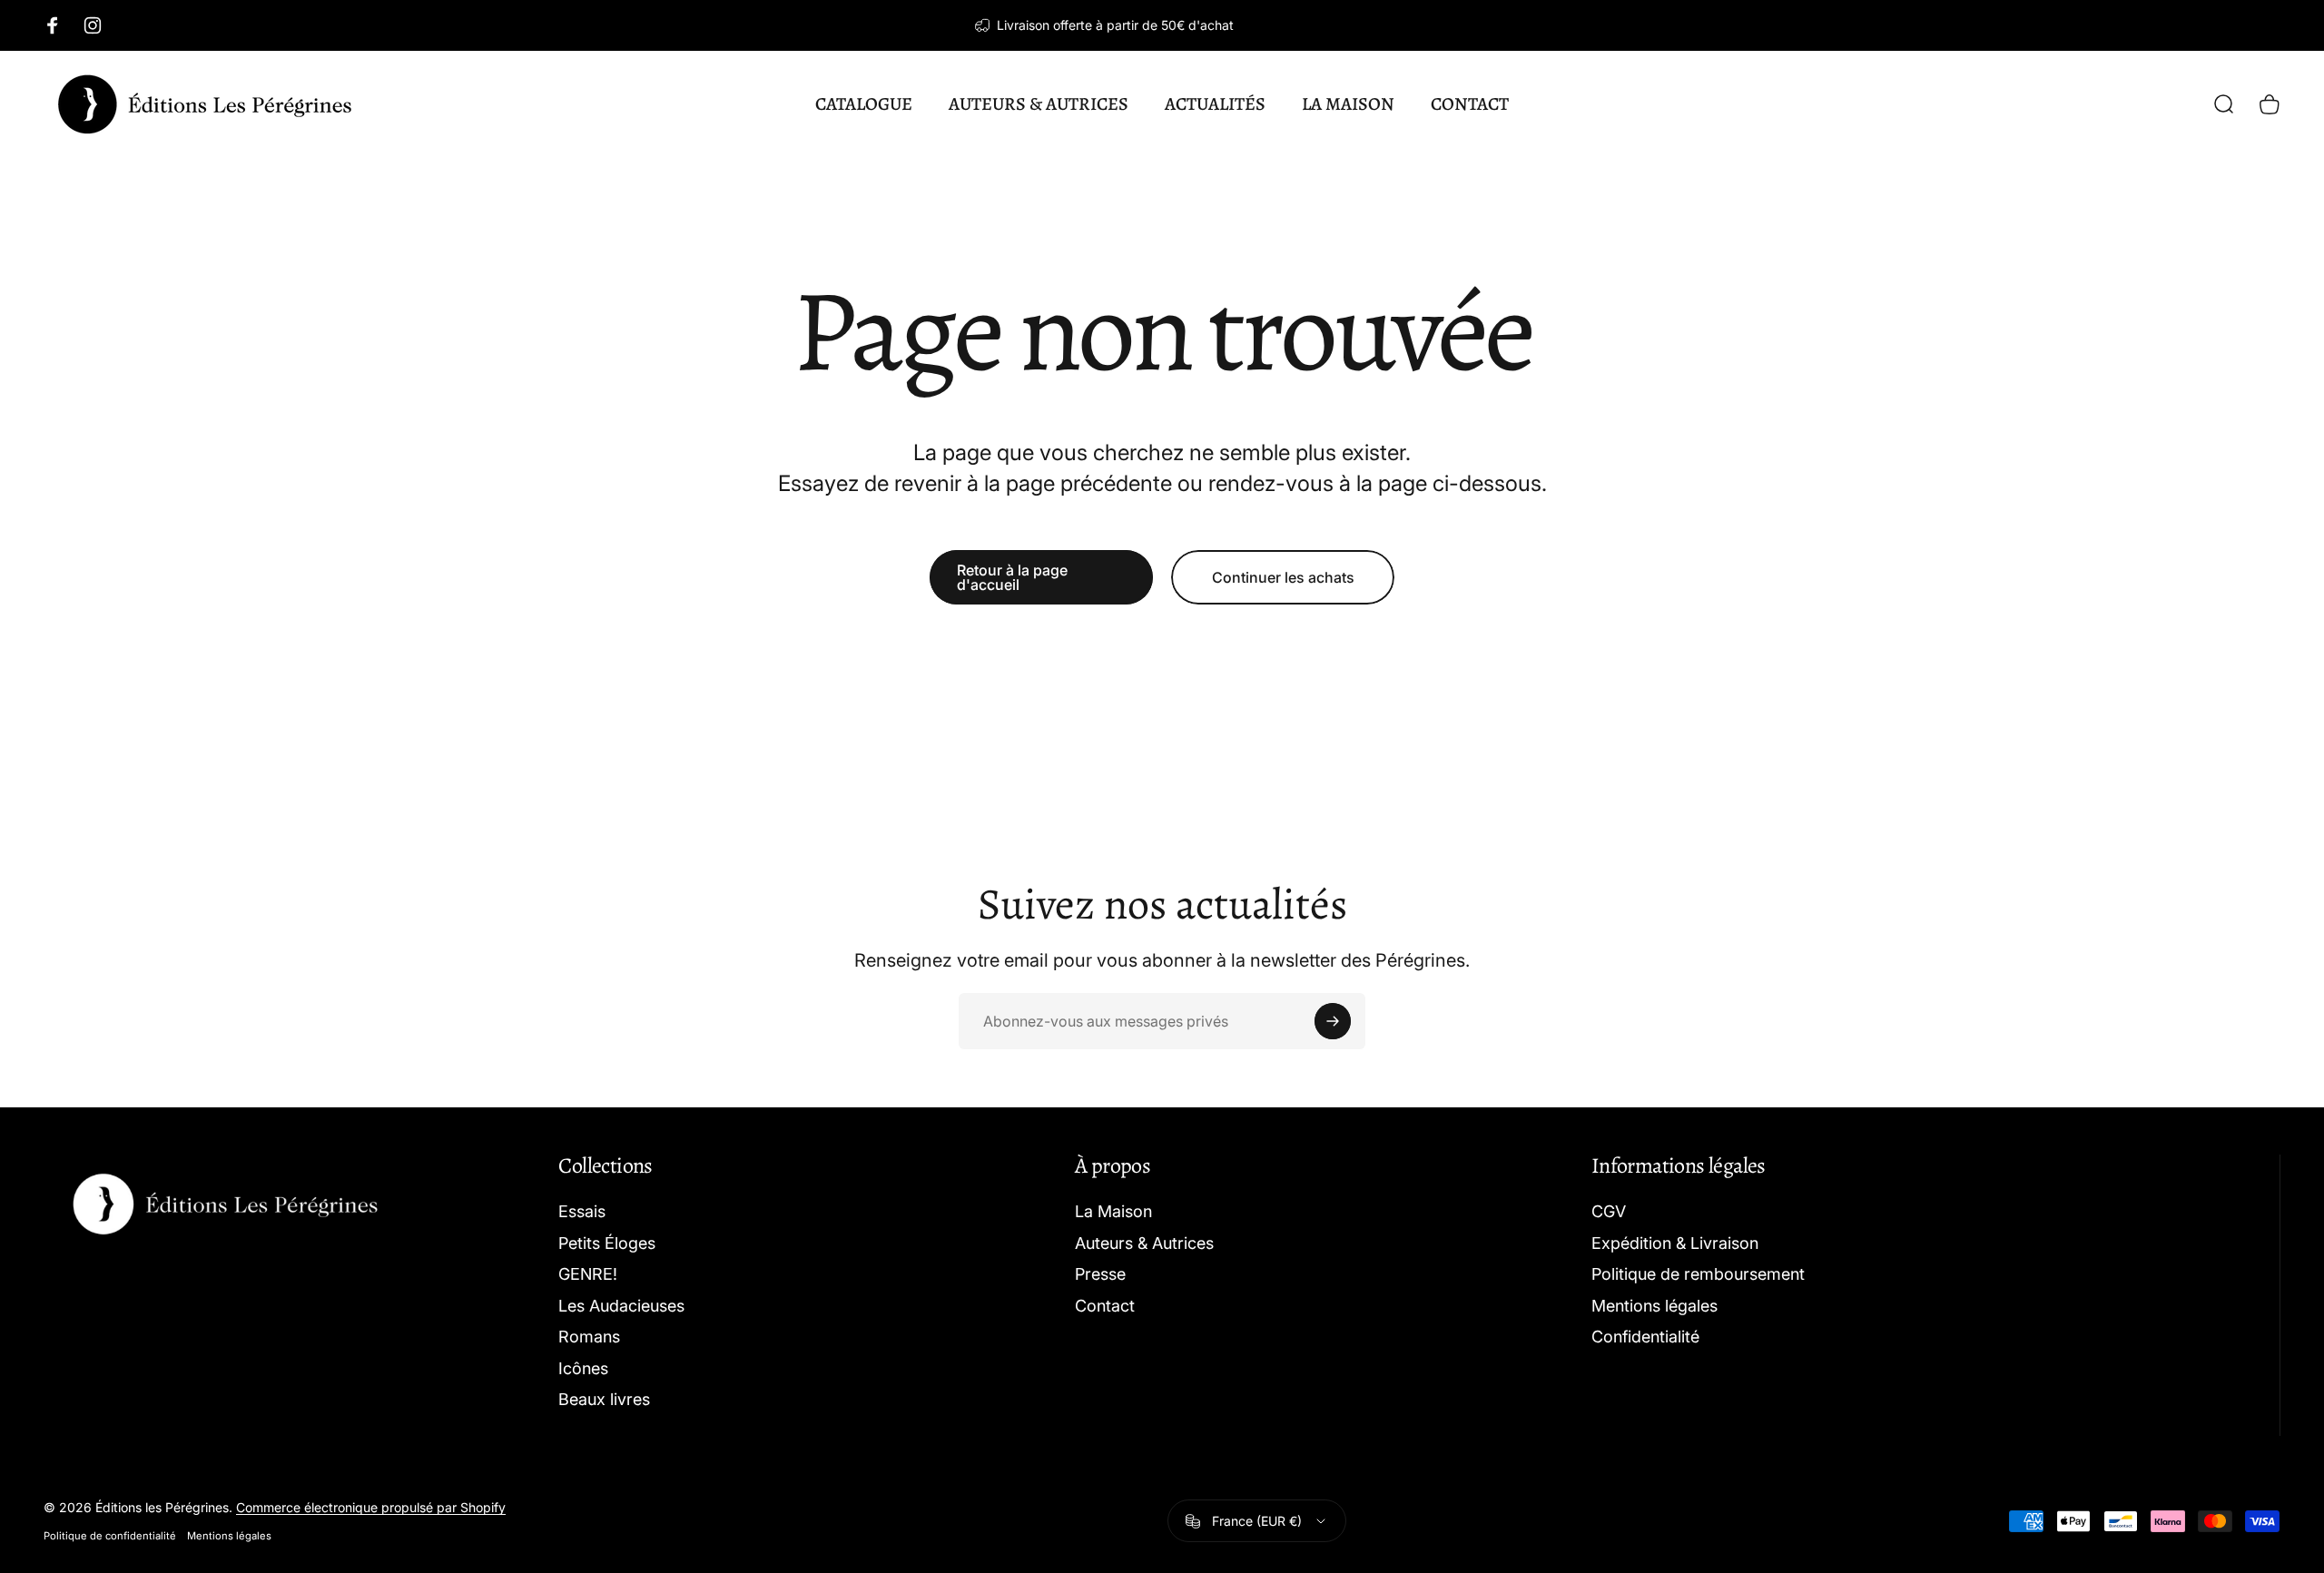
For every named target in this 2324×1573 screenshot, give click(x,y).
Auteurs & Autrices (1144, 1243)
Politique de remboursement (1698, 1274)
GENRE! (588, 1274)
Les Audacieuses (621, 1306)
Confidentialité (1645, 1337)
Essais (582, 1211)
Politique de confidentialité (110, 1536)
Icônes (583, 1368)
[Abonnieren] (1333, 1021)
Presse (1100, 1274)
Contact (1105, 1306)
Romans (589, 1337)
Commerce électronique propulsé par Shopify (371, 1507)
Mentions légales (1654, 1306)
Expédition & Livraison (1675, 1243)
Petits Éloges (607, 1243)
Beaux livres (604, 1399)
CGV (1609, 1211)
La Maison (1113, 1211)
